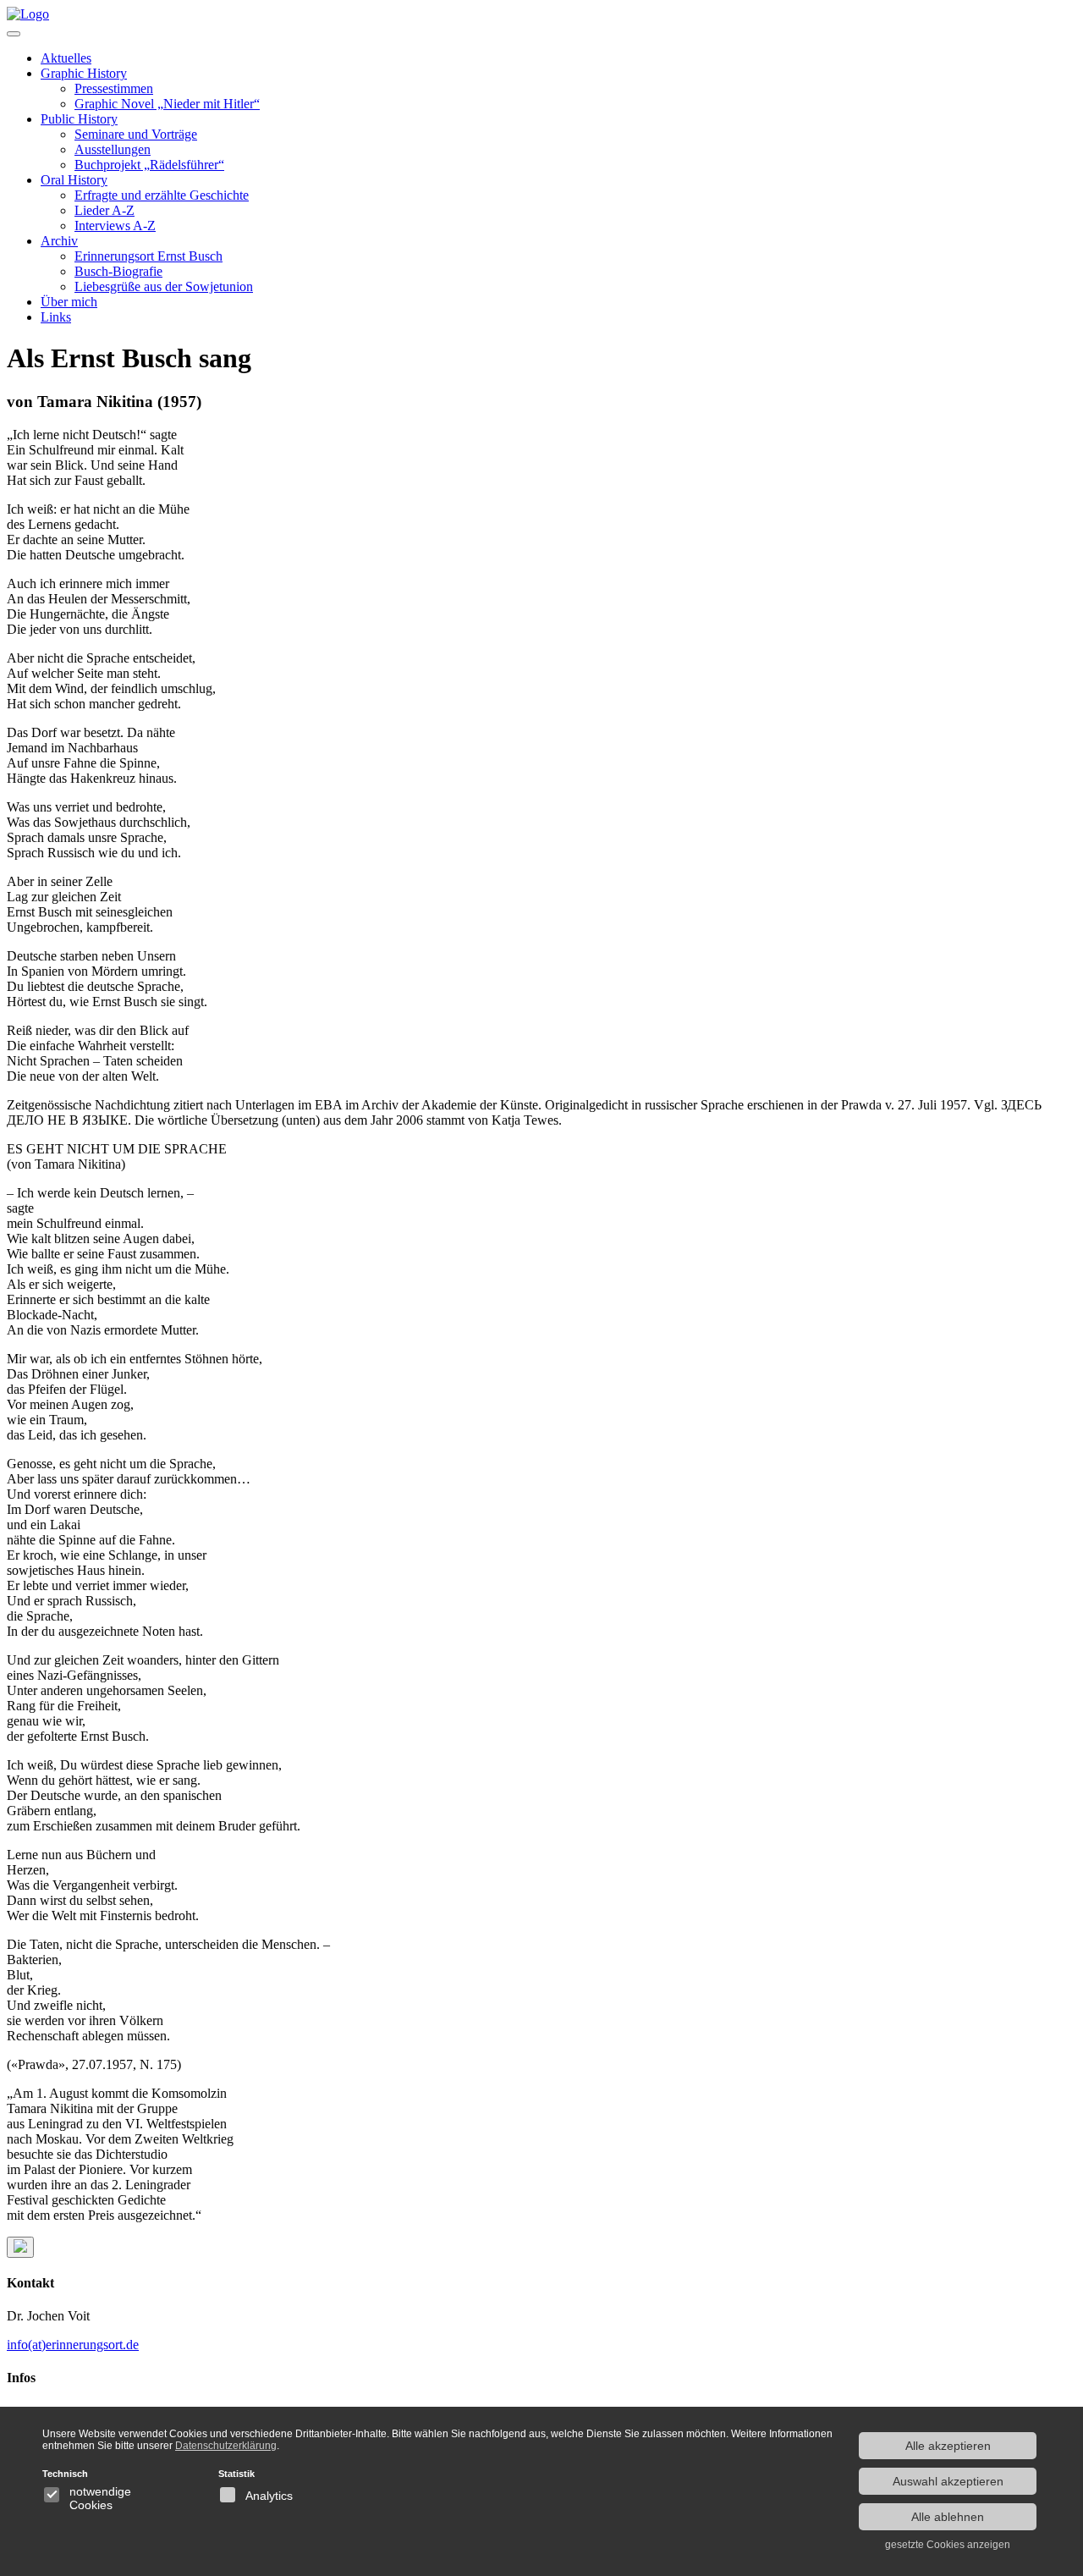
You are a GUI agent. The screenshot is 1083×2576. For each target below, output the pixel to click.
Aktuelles (66, 58)
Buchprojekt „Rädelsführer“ (149, 165)
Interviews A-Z (115, 226)
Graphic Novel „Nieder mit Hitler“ (167, 104)
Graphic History (84, 73)
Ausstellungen (113, 149)
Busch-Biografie (118, 271)
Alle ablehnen (948, 2517)
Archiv (59, 241)
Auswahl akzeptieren (948, 2481)
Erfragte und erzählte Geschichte (162, 195)
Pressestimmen (114, 88)
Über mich (69, 302)
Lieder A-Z (104, 210)
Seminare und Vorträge (136, 134)
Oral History (74, 180)
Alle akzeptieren (948, 2446)
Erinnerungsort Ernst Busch (148, 256)
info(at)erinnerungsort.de (73, 2345)
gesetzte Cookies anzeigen (948, 2545)
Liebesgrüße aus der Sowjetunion (164, 286)
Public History (79, 119)
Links (56, 317)
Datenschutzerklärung (226, 2446)
